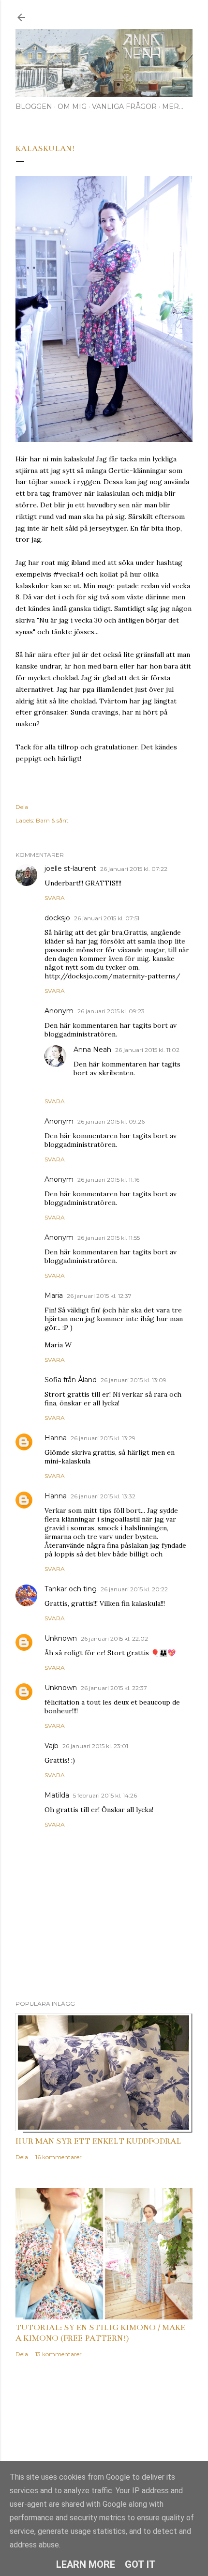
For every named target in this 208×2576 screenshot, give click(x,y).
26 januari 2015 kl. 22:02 (114, 1639)
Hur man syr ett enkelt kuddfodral (98, 2141)
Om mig (72, 107)
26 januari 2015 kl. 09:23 (111, 1011)
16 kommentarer (59, 2157)
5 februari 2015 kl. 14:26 (105, 1795)
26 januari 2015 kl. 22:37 (114, 1688)
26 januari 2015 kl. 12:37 (99, 1296)
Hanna (56, 1438)
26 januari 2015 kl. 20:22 (134, 1589)
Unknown (61, 1638)
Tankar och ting (71, 1589)
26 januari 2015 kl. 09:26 (111, 1121)
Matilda (57, 1795)
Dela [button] (22, 807)
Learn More (86, 2564)
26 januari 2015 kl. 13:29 (103, 1438)
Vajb (52, 1746)
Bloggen (34, 107)
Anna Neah (92, 1050)
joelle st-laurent (70, 869)
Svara (55, 898)
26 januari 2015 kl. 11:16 (108, 1180)
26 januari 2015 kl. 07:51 (107, 918)
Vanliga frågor (124, 107)
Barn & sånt (52, 820)
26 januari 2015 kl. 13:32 (103, 1496)
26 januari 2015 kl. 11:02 (147, 1050)
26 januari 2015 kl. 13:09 (134, 1380)
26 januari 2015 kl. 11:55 (109, 1238)
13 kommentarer (59, 2354)
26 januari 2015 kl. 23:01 (95, 1746)
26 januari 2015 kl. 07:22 (134, 869)
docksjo (57, 918)
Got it (140, 2564)
